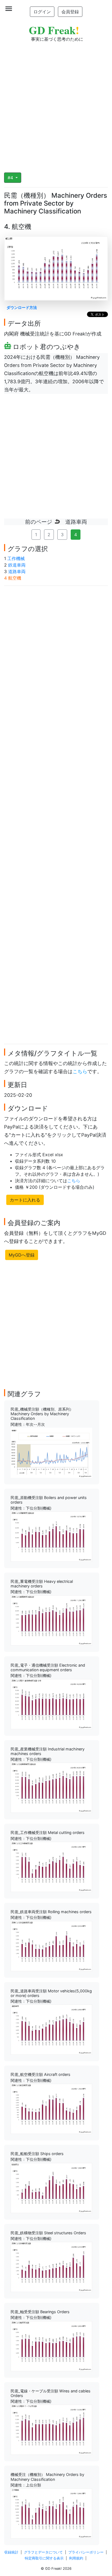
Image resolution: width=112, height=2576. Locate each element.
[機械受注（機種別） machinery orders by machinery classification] (51, 2513)
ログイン (42, 12)
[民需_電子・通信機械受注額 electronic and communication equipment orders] (51, 1704)
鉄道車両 (17, 565)
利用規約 (76, 2558)
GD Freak (54, 30)
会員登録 (70, 12)
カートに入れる (25, 1200)
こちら (80, 1071)
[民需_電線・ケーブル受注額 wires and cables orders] (51, 2429)
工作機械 (16, 558)
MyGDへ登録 (22, 1255)
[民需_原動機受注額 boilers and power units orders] (51, 1536)
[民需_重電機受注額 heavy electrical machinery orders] (51, 1620)
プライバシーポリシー (86, 2552)
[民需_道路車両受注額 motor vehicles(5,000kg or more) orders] (51, 2029)
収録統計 (11, 2552)
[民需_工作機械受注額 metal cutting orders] (51, 1867)
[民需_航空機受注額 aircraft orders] (51, 2108)
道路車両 (17, 571)
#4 (11, 178)
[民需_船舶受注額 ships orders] (51, 2187)
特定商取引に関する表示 (44, 2558)
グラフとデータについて (43, 2552)
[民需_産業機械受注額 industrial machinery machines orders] (51, 1787)
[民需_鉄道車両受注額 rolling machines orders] (51, 1945)
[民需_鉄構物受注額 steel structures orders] (51, 2267)
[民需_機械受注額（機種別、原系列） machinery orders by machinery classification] (51, 1452)
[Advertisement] (56, 104)
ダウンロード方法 (22, 307)
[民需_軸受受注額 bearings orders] (51, 2345)
